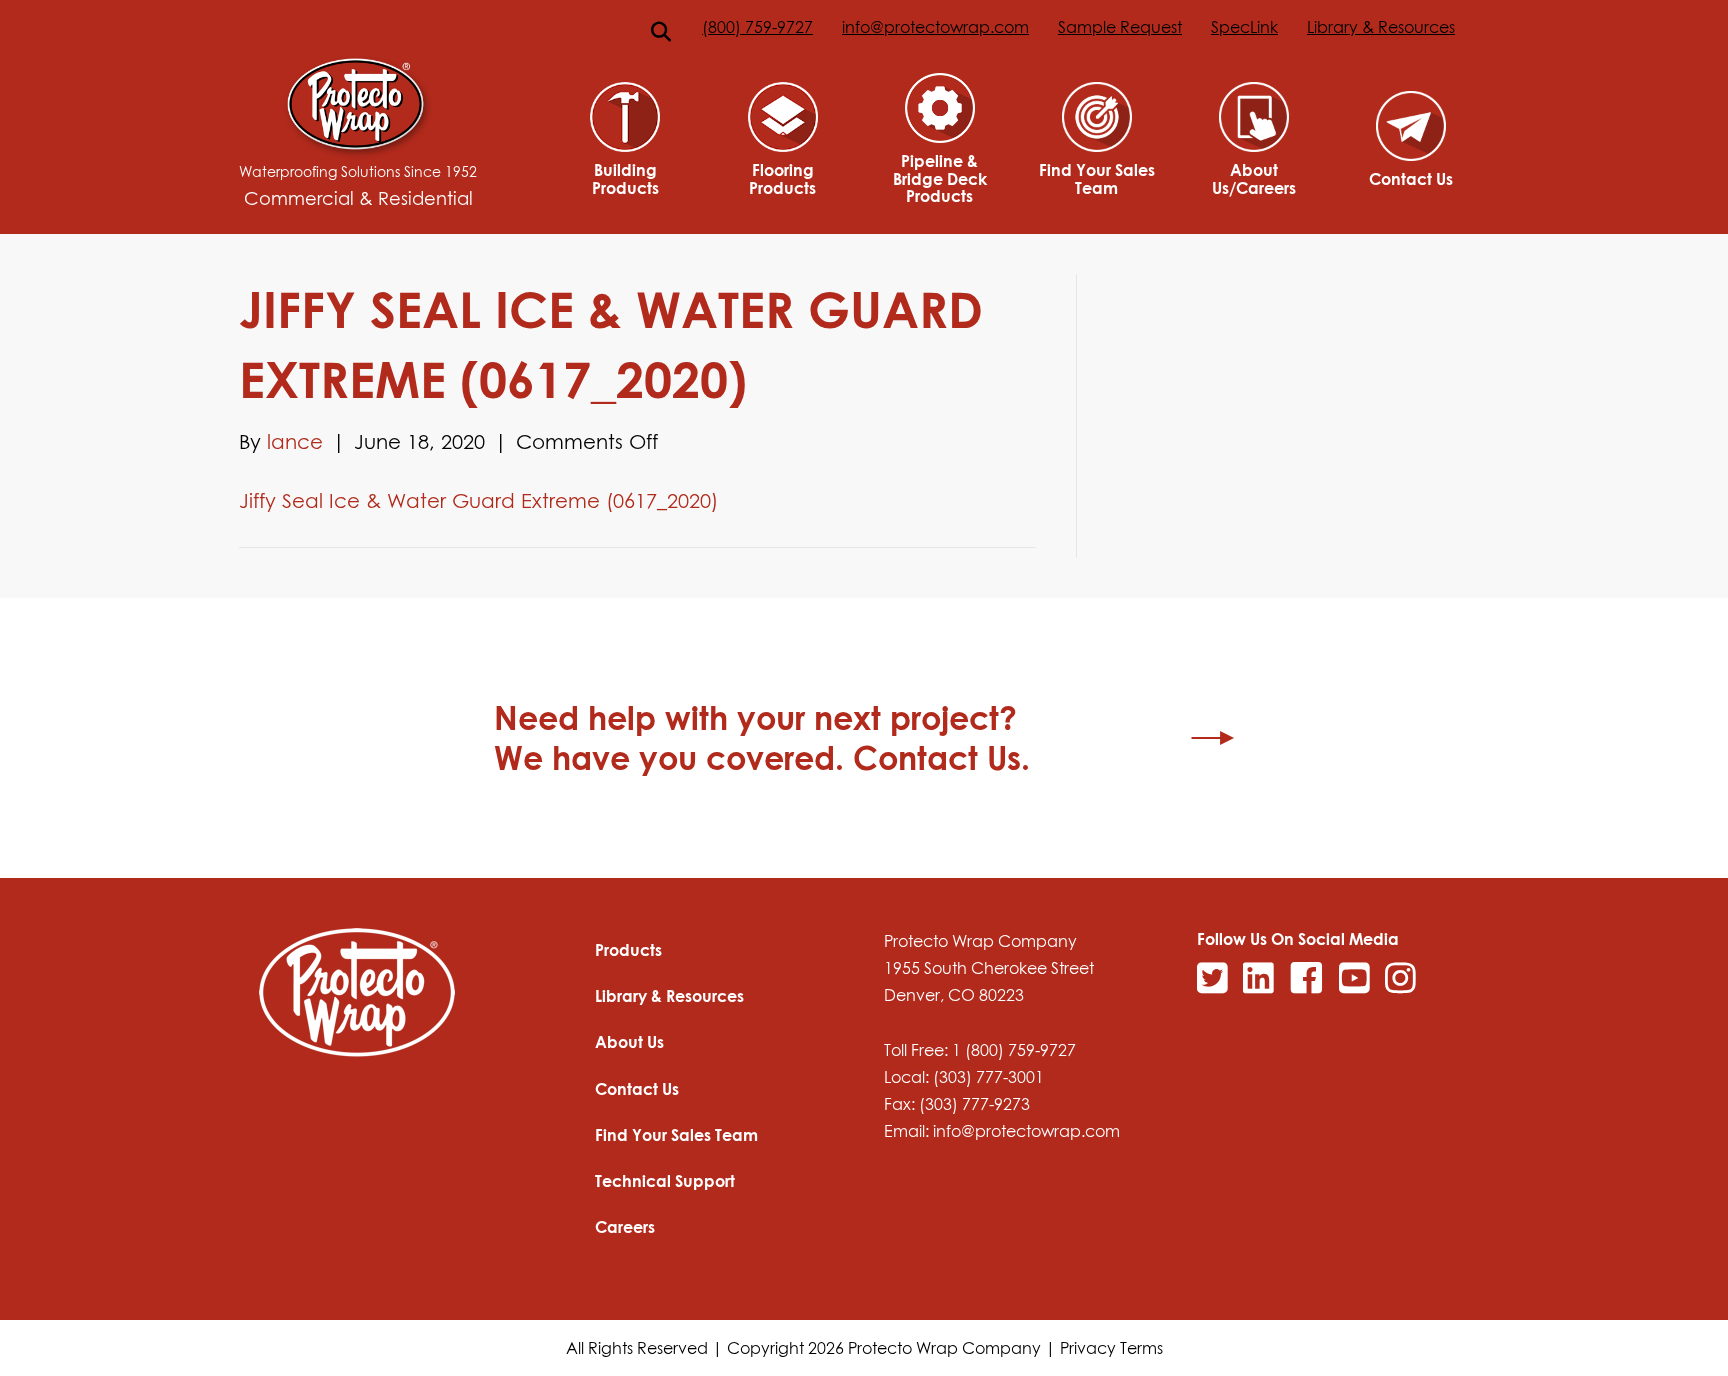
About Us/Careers (1254, 178)
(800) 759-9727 (757, 27)
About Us (629, 1042)
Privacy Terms (1111, 1348)
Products (628, 950)
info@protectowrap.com (935, 27)
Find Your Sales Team (1097, 178)
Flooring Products (782, 178)
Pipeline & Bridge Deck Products (940, 178)
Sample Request (1120, 27)
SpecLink (1244, 27)
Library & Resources (1381, 27)
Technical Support (665, 1181)
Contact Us (1411, 179)
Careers (625, 1227)
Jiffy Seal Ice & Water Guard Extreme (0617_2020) (478, 500)
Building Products (625, 178)
